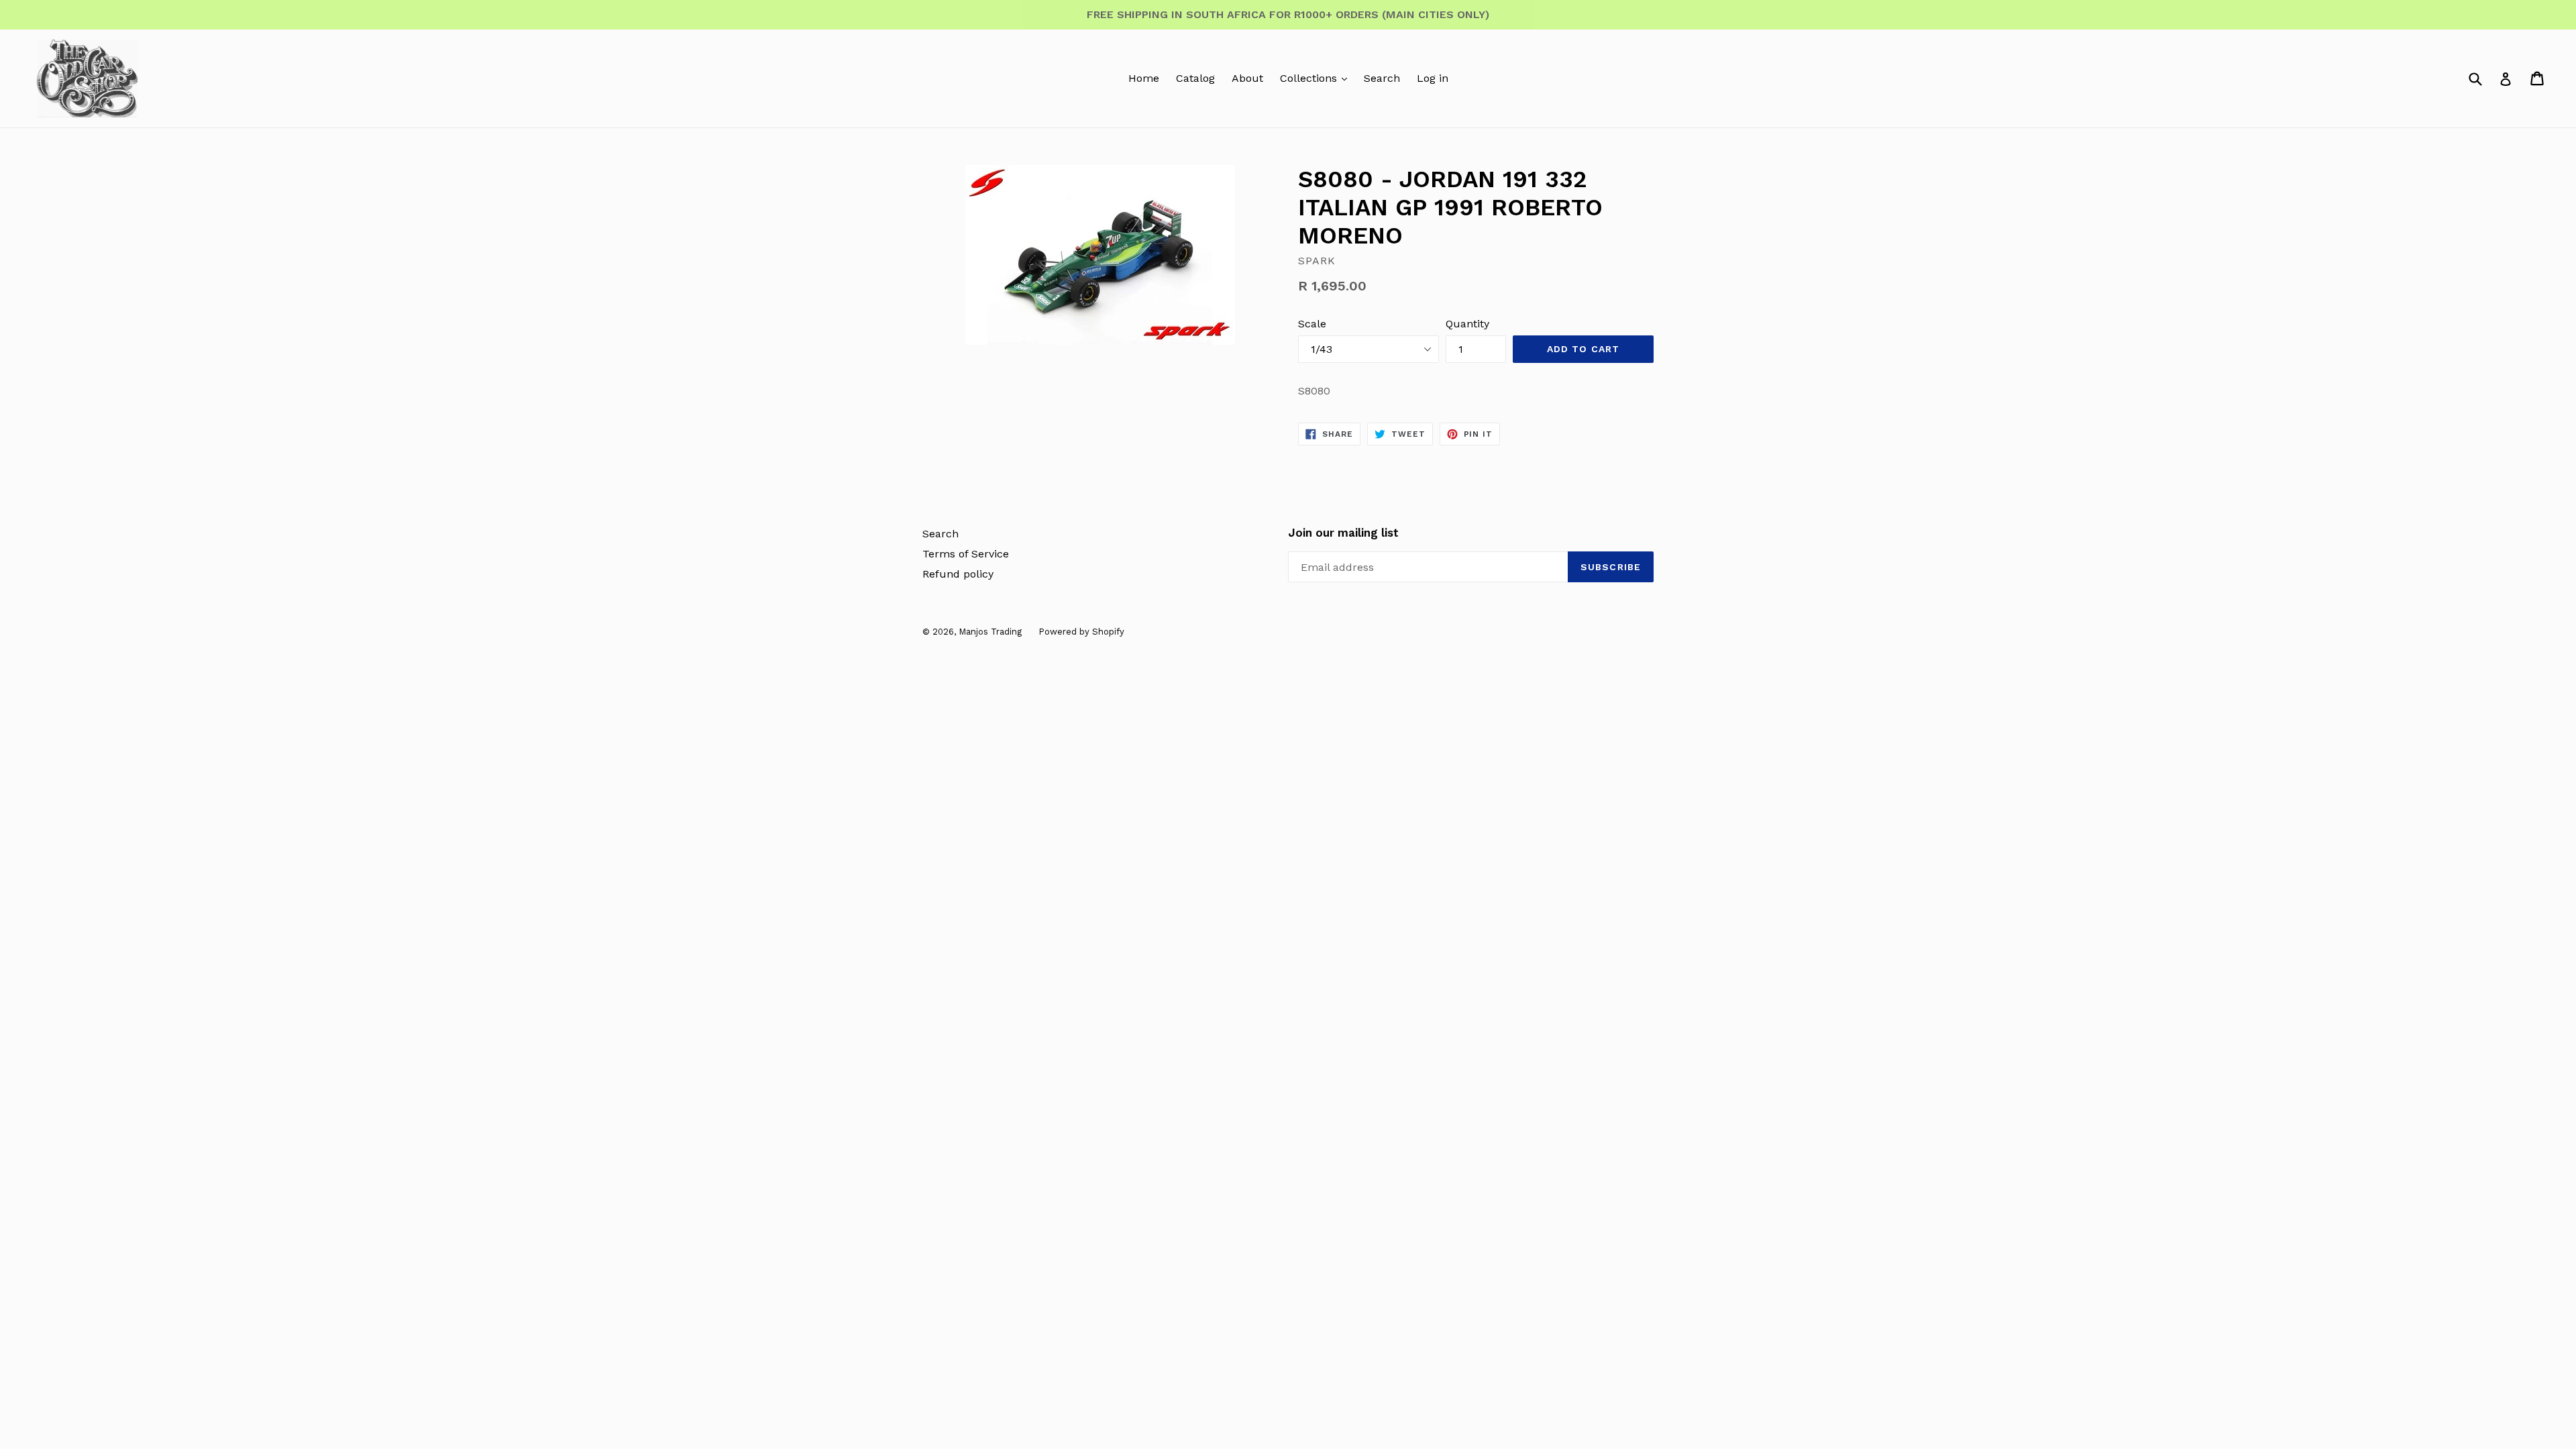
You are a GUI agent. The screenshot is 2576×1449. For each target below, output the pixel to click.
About (1247, 78)
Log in (1433, 78)
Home (1144, 78)
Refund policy (958, 574)
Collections (1310, 78)
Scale (1312, 324)
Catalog (1195, 78)
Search (1382, 78)
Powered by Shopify (1081, 632)
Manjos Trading (990, 632)
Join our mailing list (1343, 533)
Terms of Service (966, 554)
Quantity (1467, 324)
